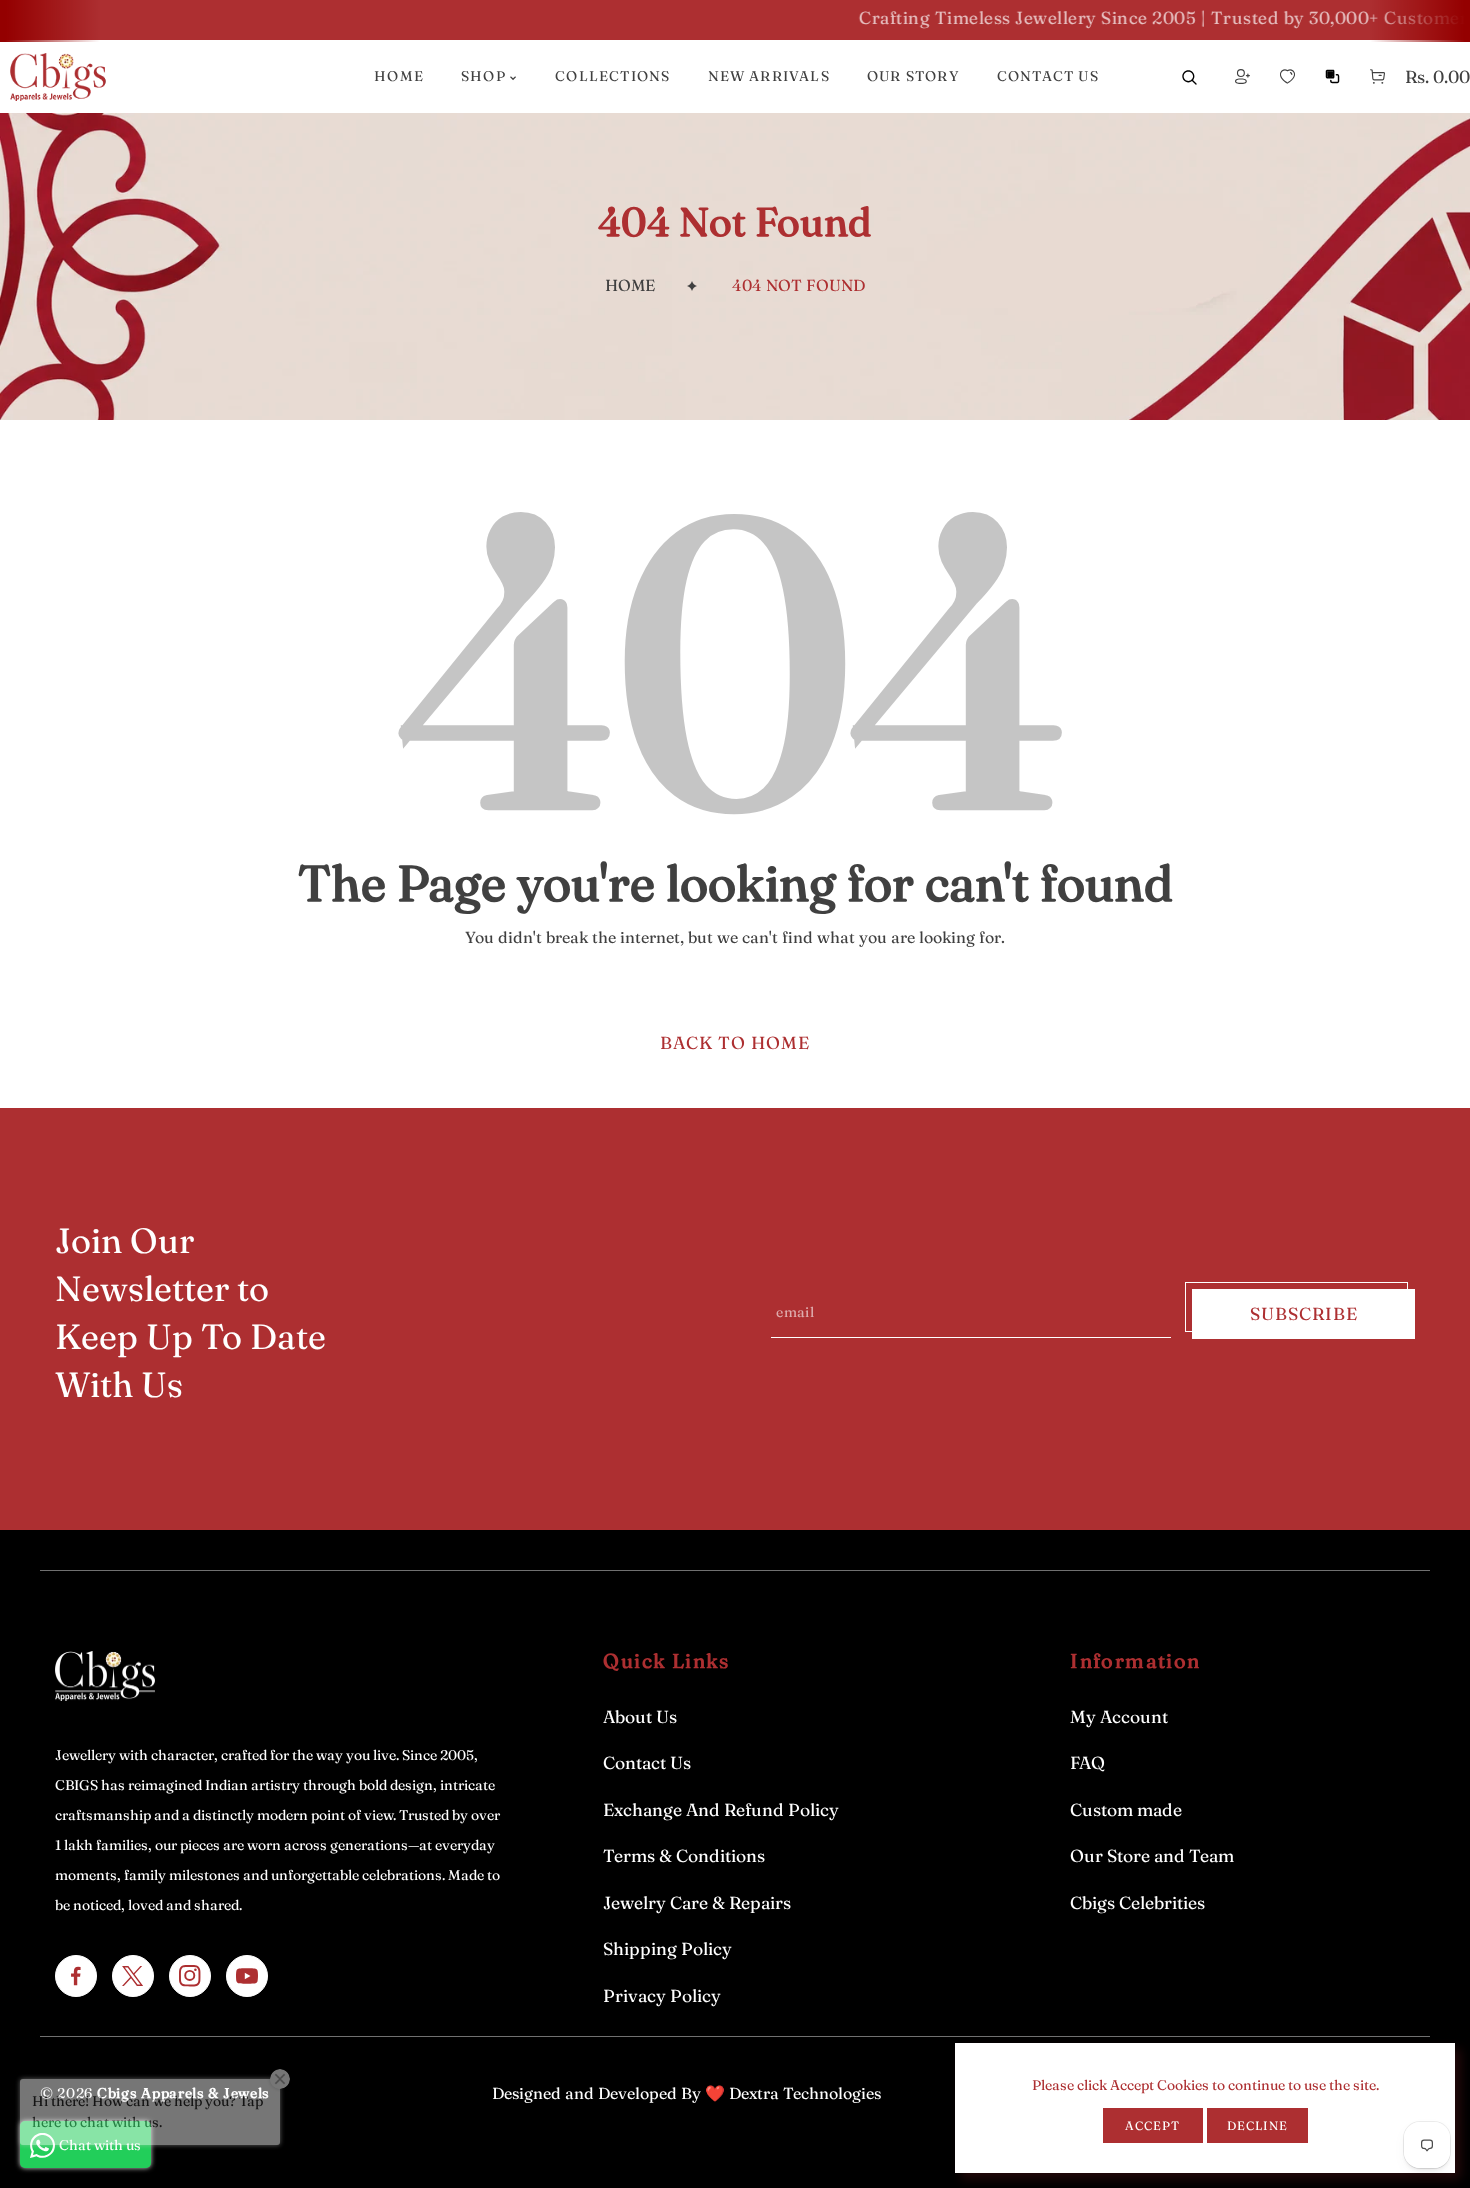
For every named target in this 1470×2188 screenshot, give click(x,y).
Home (630, 285)
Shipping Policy (667, 1948)
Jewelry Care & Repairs (697, 1902)
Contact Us (647, 1762)
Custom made (1126, 1809)
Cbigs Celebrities (1137, 1902)
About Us (640, 1716)
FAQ (1087, 1762)
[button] (1377, 77)
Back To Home (735, 1042)
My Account (1119, 1716)
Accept (1152, 2125)
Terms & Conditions (684, 1855)
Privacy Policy (662, 1995)
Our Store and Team (1152, 1855)
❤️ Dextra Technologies (793, 2093)
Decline (1257, 2125)
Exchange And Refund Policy (721, 1809)
